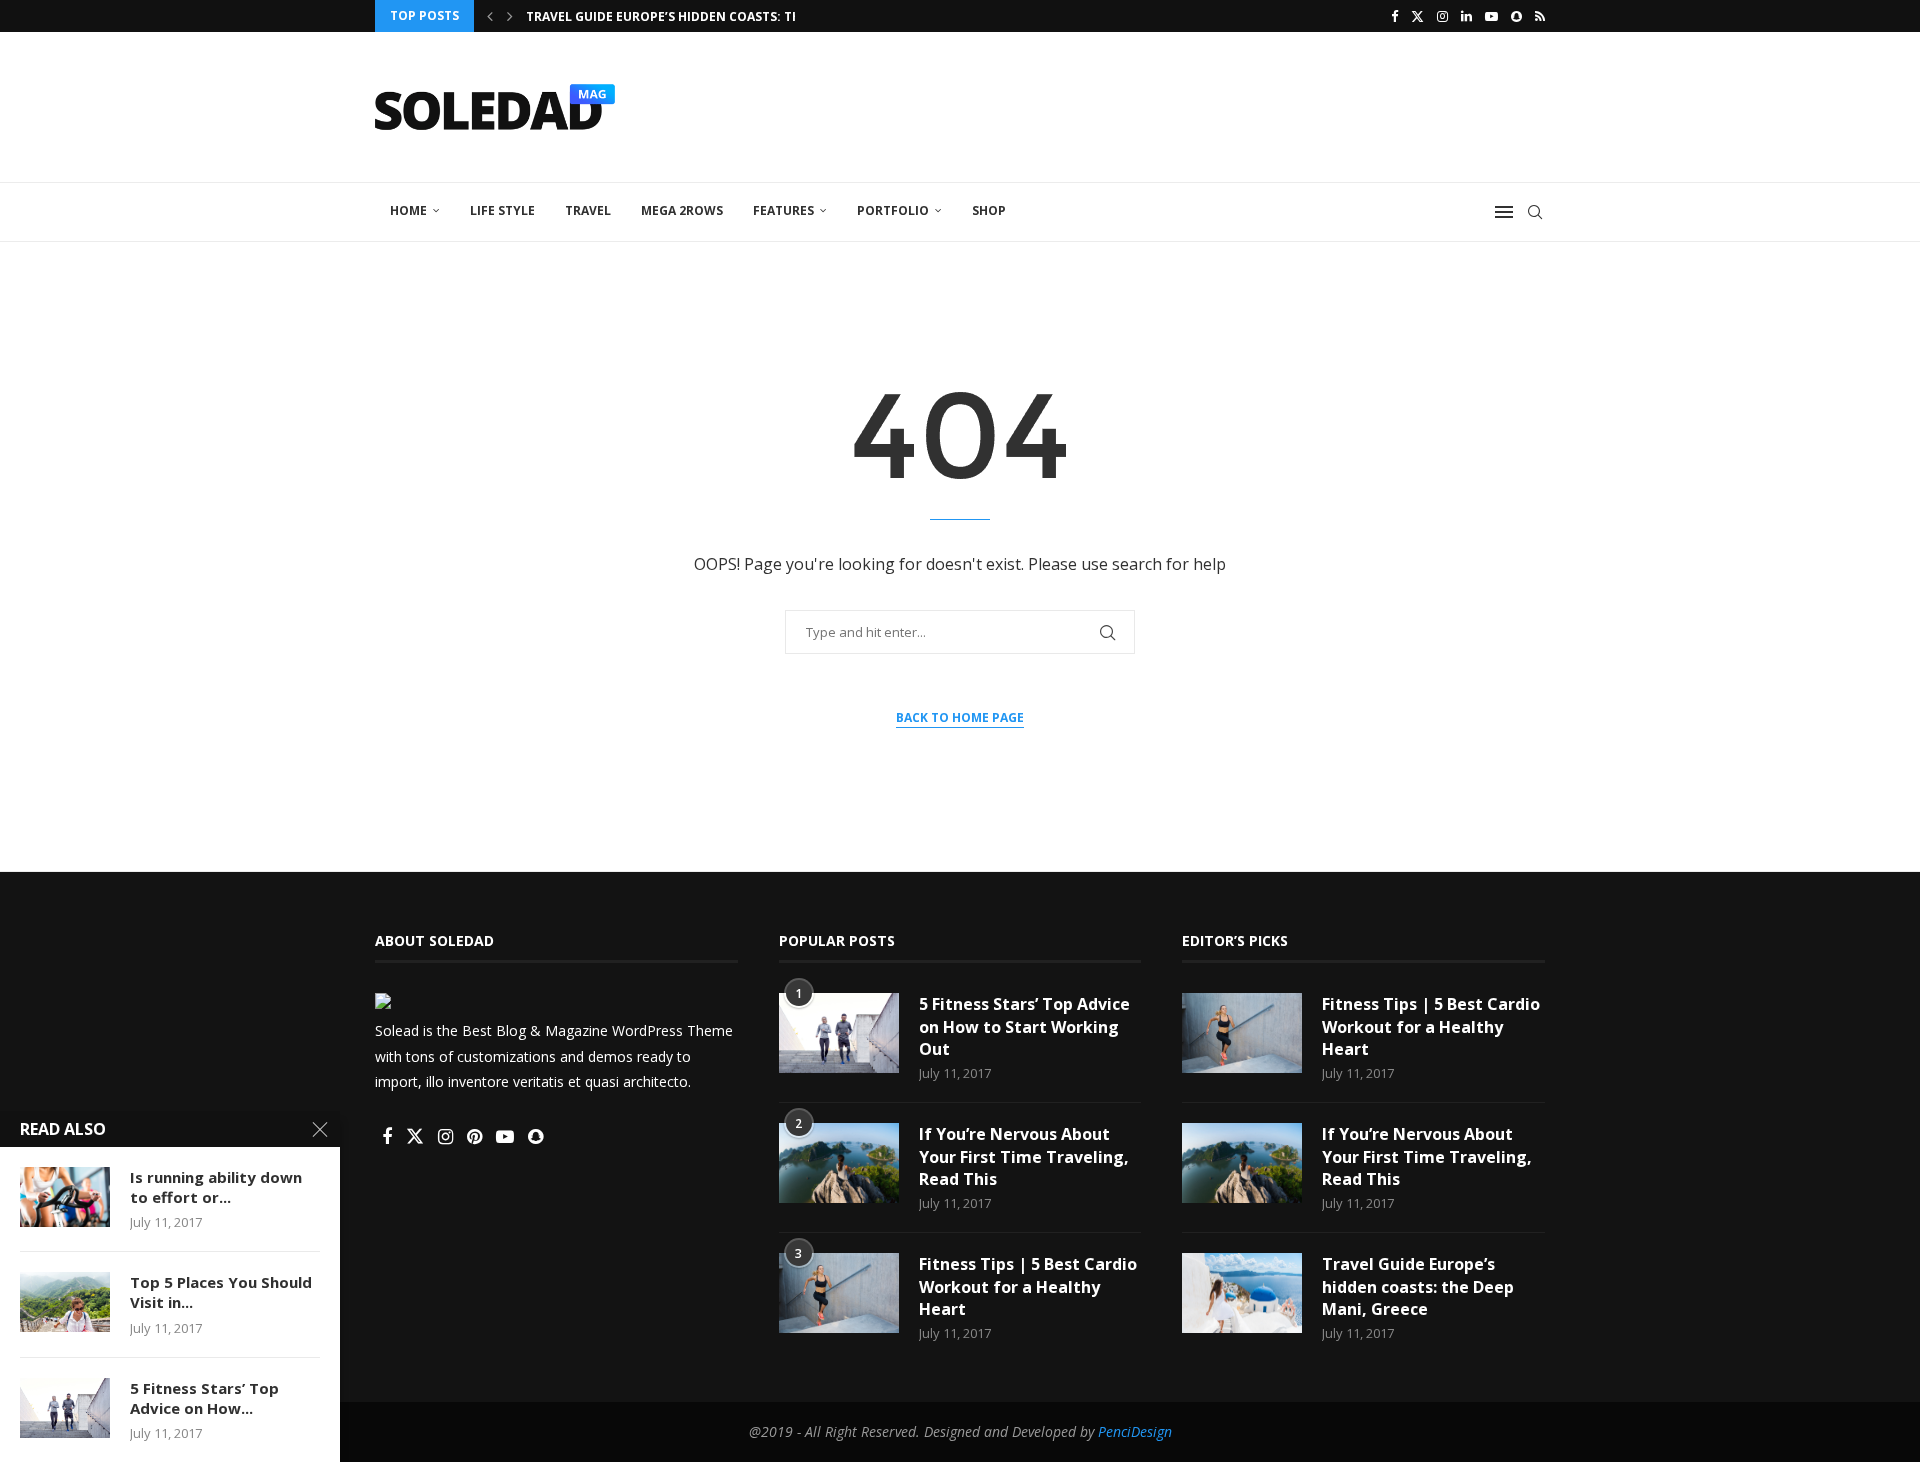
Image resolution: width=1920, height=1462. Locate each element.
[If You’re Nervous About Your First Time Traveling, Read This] (839, 1163)
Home (408, 210)
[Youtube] (1491, 16)
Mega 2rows (682, 210)
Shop (989, 210)
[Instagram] (1442, 16)
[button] (490, 16)
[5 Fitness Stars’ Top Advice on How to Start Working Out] (839, 1033)
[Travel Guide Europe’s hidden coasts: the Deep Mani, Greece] (1242, 1293)
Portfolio (893, 210)
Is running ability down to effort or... (216, 1187)
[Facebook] (1394, 16)
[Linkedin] (1466, 16)
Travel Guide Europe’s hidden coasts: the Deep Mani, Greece (1418, 1286)
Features (783, 210)
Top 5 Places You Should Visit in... (221, 1292)
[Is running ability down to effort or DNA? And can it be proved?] (65, 1197)
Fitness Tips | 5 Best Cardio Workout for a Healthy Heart (1028, 1286)
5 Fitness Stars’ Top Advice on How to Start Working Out (1024, 1026)
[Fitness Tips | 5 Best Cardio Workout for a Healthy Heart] (839, 1293)
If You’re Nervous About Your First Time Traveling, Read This (1024, 1156)
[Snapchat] (1516, 16)
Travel (588, 210)
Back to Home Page (960, 717)
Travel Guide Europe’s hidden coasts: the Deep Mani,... (709, 16)
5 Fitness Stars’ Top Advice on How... (204, 1398)
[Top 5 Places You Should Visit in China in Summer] (65, 1302)
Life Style (502, 210)
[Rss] (1540, 16)
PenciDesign (1135, 1431)
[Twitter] (1417, 16)
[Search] (1535, 212)
